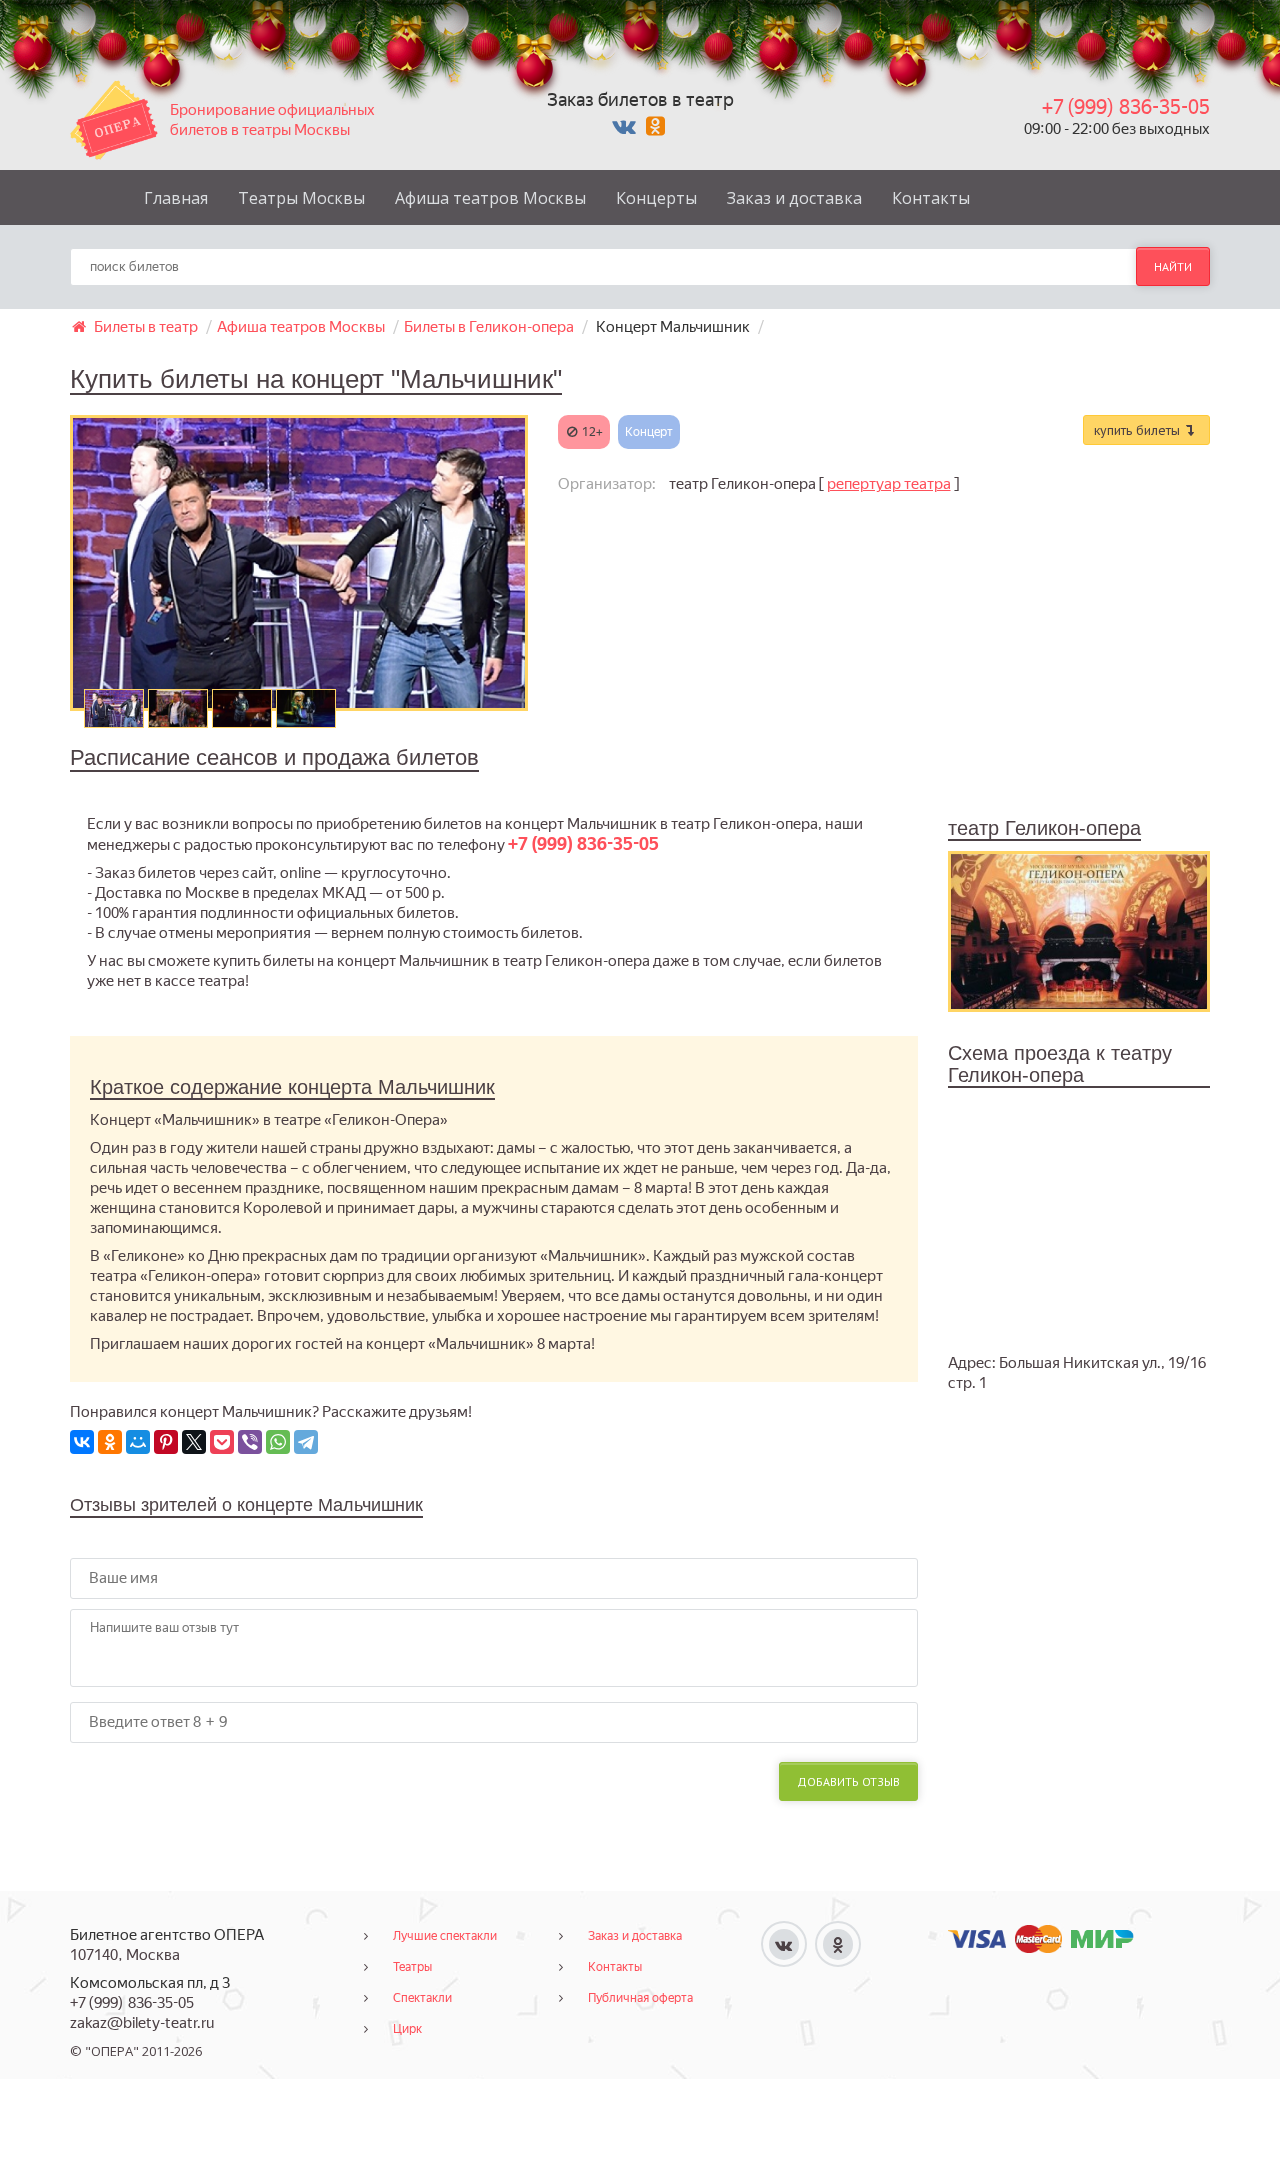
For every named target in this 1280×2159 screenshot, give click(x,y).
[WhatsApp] (278, 1442)
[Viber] (250, 1442)
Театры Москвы (301, 198)
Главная (176, 198)
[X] (194, 1442)
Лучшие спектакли (445, 1936)
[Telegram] (306, 1442)
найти (1173, 266)
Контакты (931, 198)
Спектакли (422, 1998)
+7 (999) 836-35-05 (1126, 107)
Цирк (407, 2029)
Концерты (656, 198)
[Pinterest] (166, 1442)
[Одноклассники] (110, 1442)
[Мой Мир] (138, 1442)
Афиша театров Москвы (490, 198)
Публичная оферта (640, 1998)
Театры (412, 1967)
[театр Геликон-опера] (1079, 930)
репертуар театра (889, 484)
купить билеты (1139, 430)
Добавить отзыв (848, 1781)
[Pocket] (222, 1442)
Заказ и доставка (794, 198)
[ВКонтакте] (82, 1442)
